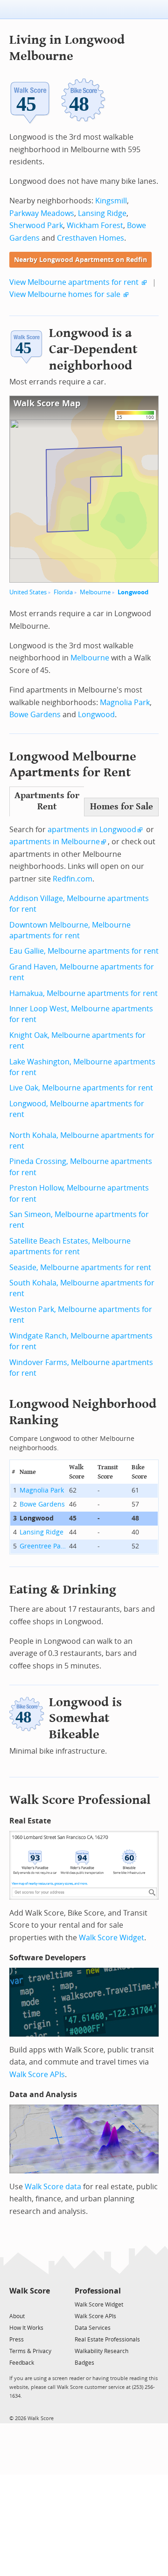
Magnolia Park (125, 703)
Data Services (93, 2328)
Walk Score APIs (37, 2075)
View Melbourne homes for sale (65, 294)
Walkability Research (101, 2351)
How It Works (26, 2328)
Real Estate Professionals (107, 2340)
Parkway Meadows (42, 213)
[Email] (44, 2304)
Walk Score (30, 2291)
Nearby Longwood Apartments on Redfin (80, 260)
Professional (98, 2291)
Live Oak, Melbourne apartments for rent (81, 1088)
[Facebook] (29, 2304)
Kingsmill (111, 201)
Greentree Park (43, 1546)
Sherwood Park (36, 225)
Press (17, 2340)
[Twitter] (15, 2304)
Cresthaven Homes (91, 238)
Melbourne (95, 592)
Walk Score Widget (112, 1938)
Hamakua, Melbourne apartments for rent (84, 993)
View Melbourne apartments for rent (74, 282)
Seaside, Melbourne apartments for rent (80, 1268)
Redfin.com (73, 879)
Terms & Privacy (30, 2351)
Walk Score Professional (80, 1800)
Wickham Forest (95, 225)
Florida (63, 592)
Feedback (22, 2363)
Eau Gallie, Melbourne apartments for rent (84, 951)
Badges (84, 2363)
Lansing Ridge (102, 213)
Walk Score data (53, 2187)
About (17, 2316)
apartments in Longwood (92, 830)
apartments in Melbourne (55, 842)
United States (28, 592)
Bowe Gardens (35, 715)
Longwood (133, 592)
